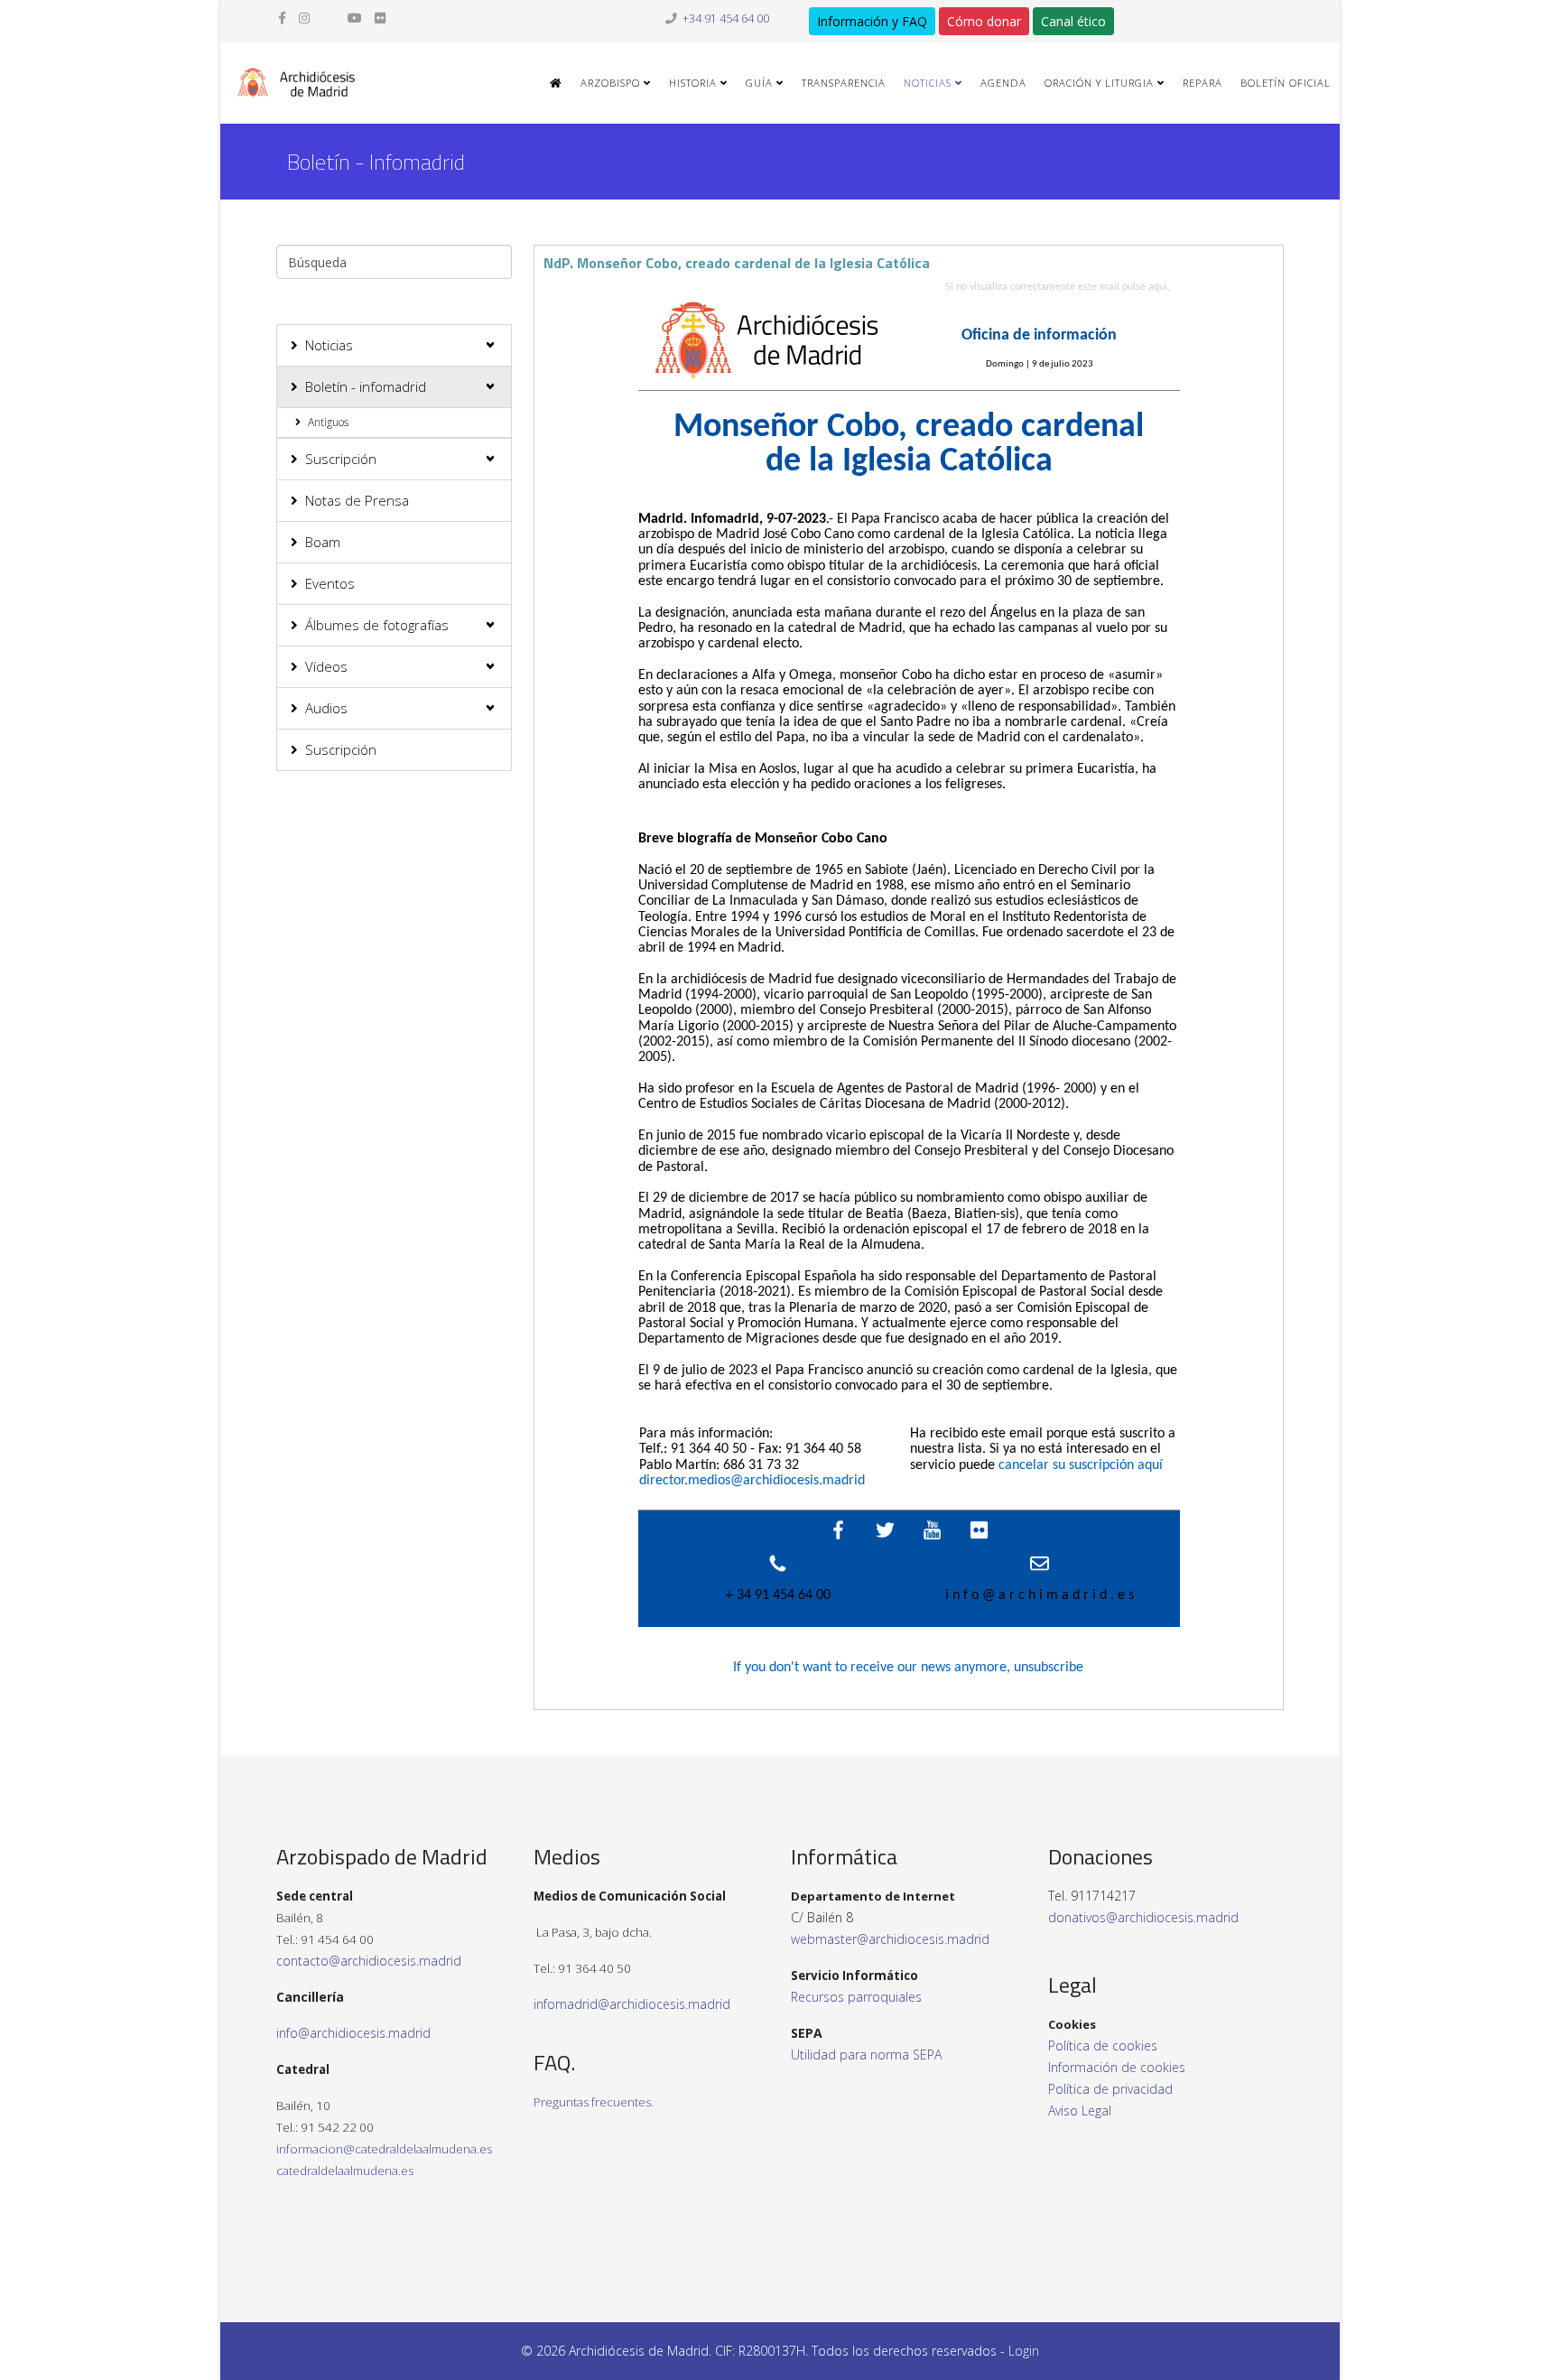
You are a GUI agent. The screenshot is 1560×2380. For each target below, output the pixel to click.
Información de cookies (1117, 2067)
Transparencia (844, 83)
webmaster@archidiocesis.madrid (890, 1939)
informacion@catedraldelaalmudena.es (384, 2149)
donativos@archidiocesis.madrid (1143, 1917)
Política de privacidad (1110, 2089)
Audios (326, 708)
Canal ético (1073, 21)
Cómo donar (984, 21)
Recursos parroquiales (856, 1997)
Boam (323, 542)
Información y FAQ (872, 21)
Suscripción (341, 459)
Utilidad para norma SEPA (866, 2055)
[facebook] (282, 18)
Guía (759, 83)
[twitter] (329, 18)
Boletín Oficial (1286, 83)
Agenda (1003, 83)
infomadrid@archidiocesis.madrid (632, 2004)
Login (1024, 2351)
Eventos (330, 583)
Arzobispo (610, 83)
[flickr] (380, 18)
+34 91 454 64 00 (726, 19)
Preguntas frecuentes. (594, 2102)
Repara (1202, 83)
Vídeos (326, 666)
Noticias (928, 83)
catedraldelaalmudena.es (345, 2171)
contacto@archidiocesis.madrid (369, 1961)
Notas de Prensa (357, 500)
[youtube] (355, 18)
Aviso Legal (1080, 2110)
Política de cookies (1103, 2045)
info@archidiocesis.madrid (353, 2033)
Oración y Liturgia (1099, 83)
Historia (693, 83)
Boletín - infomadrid (366, 386)
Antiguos (328, 422)
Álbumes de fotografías (377, 625)
